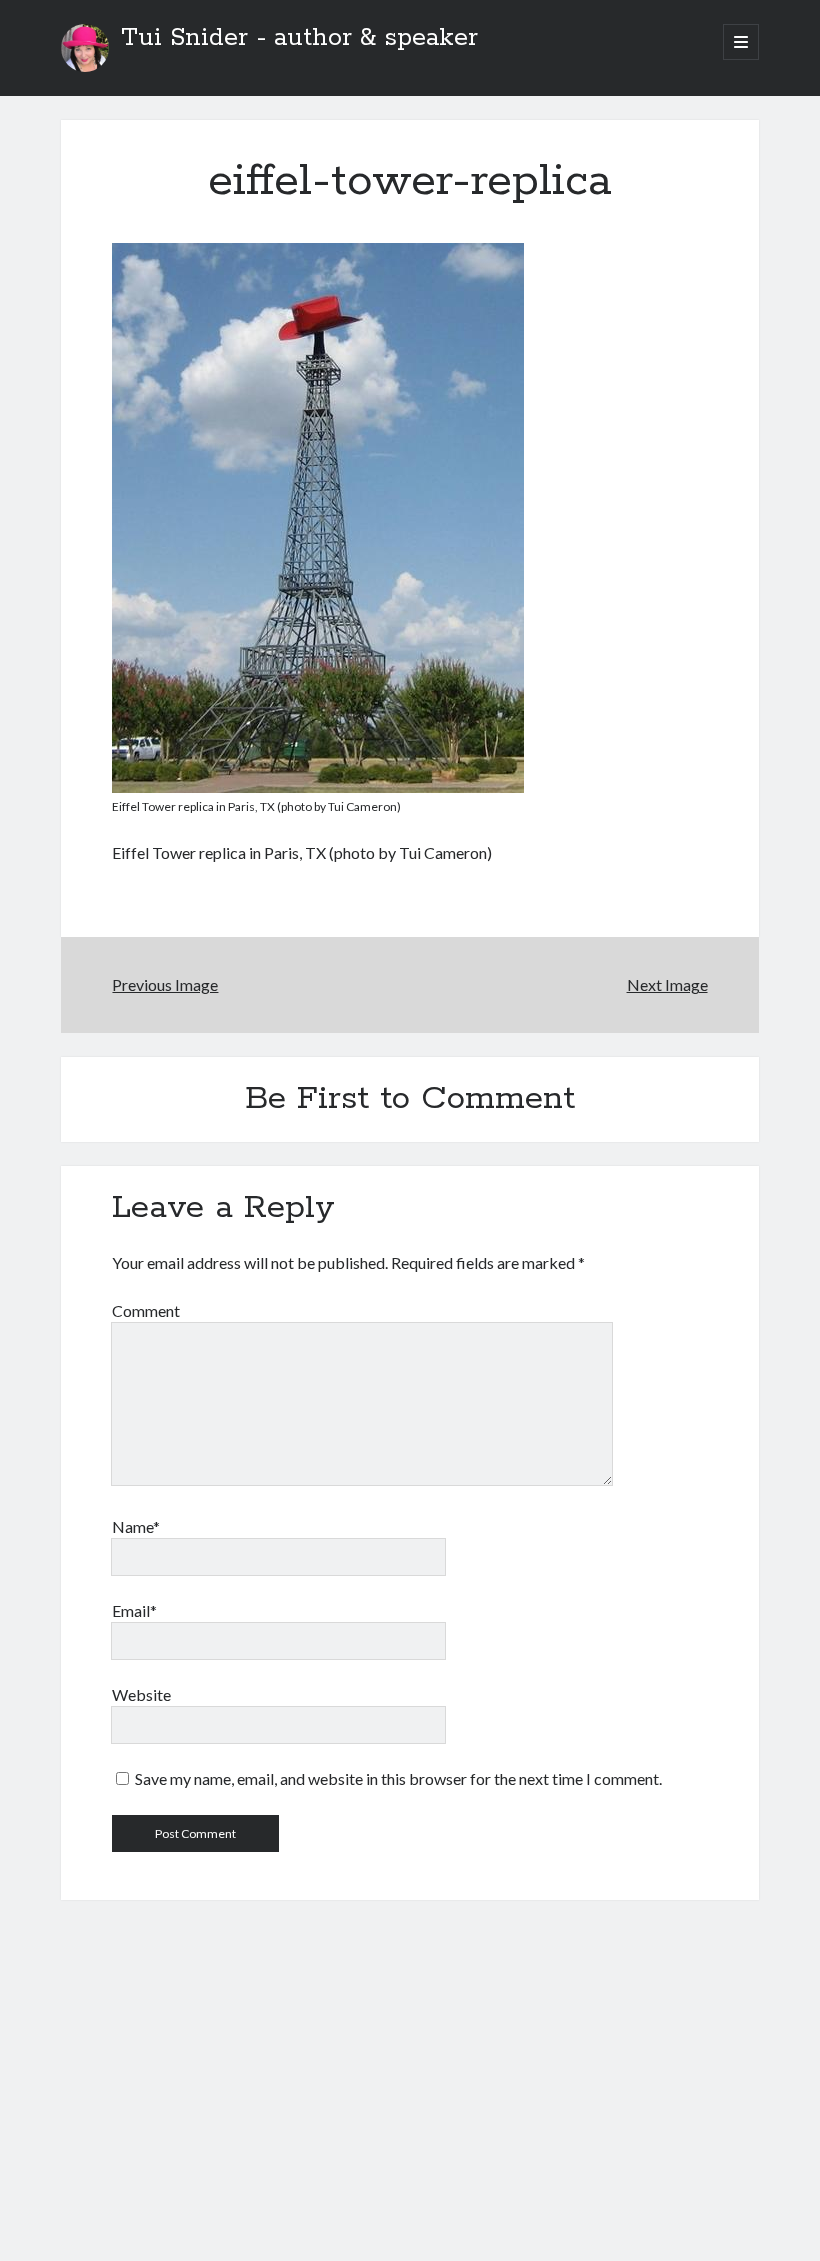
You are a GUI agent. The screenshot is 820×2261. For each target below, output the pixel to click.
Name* (136, 1526)
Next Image (667, 984)
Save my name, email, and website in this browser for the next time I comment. (398, 1778)
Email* (134, 1610)
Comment (146, 1310)
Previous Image (165, 984)
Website (141, 1694)
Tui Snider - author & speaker (299, 38)
